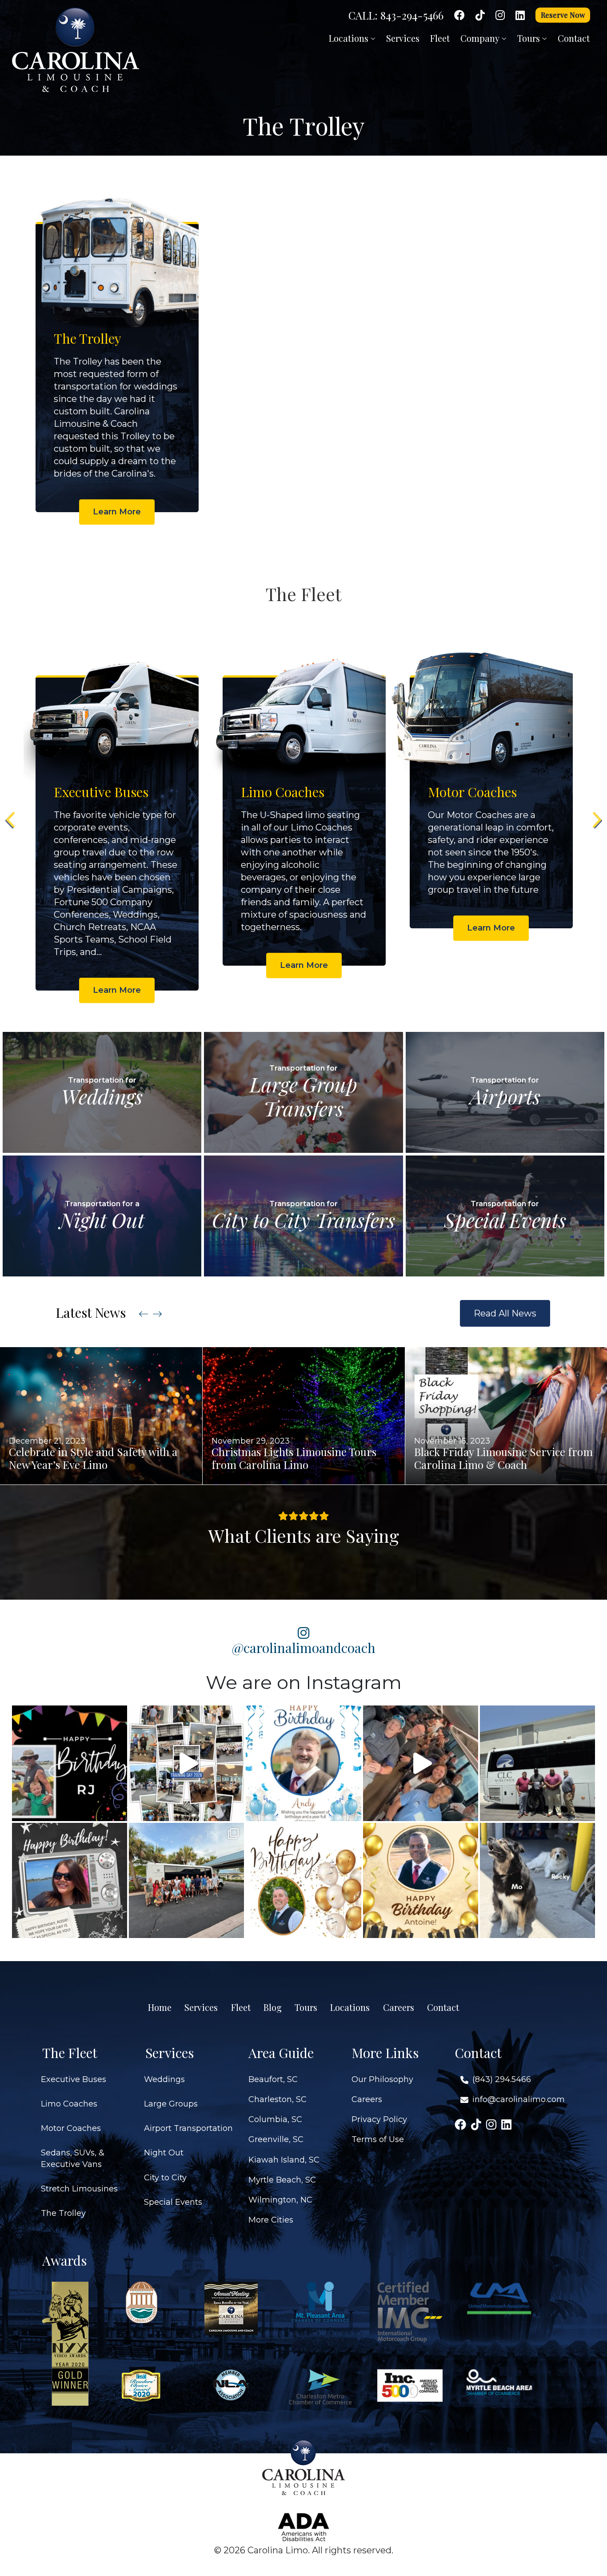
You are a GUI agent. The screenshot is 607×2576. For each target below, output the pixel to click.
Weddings (164, 2079)
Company (481, 38)
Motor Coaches (71, 2128)
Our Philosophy (382, 2079)
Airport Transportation (188, 2128)
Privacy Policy (379, 2119)
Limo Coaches (69, 2104)
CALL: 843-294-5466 (396, 15)
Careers (399, 2007)
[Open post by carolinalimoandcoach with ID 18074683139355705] (186, 1763)
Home (160, 2007)
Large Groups (171, 2104)
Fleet (440, 38)
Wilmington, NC (280, 2200)
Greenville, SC (276, 2139)
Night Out (164, 2153)
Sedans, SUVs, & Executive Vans (73, 2158)
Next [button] (596, 820)
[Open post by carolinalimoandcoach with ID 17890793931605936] (421, 1763)
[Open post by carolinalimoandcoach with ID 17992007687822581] (186, 1880)
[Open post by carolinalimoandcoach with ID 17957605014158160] (537, 1880)
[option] (117, 354)
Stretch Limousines (79, 2189)
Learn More (117, 512)
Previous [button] (11, 820)
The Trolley (63, 2213)
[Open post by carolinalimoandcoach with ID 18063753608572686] (303, 1763)
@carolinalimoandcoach (304, 1647)
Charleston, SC (278, 2099)
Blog (273, 2007)
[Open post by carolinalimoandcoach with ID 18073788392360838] (303, 1880)
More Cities (271, 2220)
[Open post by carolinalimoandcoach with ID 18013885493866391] (537, 1763)
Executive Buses (74, 2079)
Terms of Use (378, 2139)
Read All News (505, 1313)
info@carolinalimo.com (519, 2099)
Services (403, 38)
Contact (574, 38)
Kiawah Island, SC (284, 2160)
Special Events (173, 2202)
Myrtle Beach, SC (282, 2180)
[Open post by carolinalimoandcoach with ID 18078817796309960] (70, 1880)
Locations (350, 38)
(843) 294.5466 (502, 2079)
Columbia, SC (275, 2119)
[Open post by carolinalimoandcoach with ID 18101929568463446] (421, 1880)
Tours (530, 38)
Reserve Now (563, 15)
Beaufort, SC (273, 2079)
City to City (165, 2178)
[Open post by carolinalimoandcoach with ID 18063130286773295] (70, 1763)
